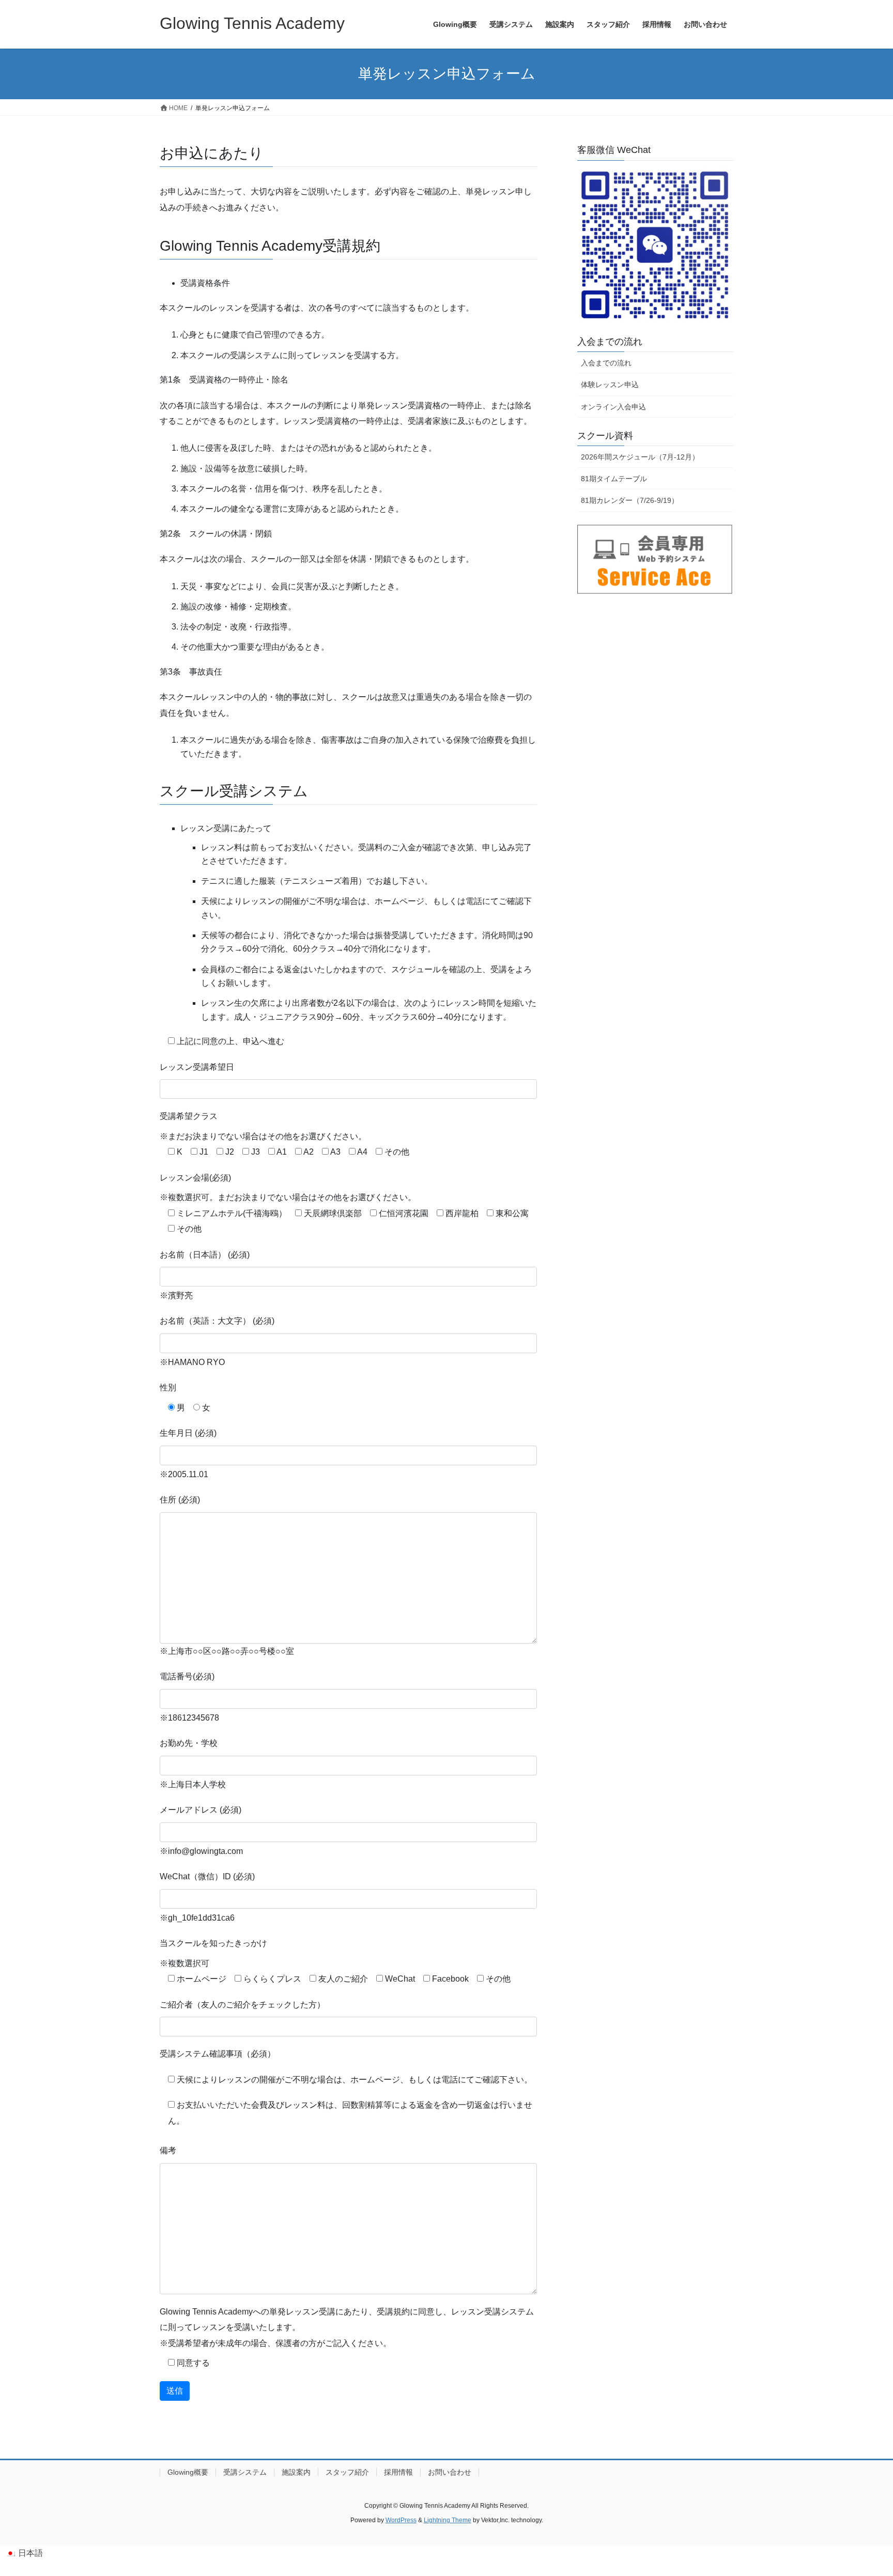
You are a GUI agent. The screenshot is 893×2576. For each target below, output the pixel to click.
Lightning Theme (448, 2520)
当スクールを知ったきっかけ (213, 1943)
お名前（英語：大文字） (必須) (217, 1321)
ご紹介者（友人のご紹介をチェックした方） (242, 2005)
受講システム (245, 2472)
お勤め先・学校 (189, 1743)
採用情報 (398, 2472)
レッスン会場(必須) (195, 1178)
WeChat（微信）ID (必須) (207, 1876)
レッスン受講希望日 (197, 1067)
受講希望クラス (189, 1116)
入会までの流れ (606, 363)
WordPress (401, 2520)
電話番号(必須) (187, 1676)
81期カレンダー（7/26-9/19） (630, 500)
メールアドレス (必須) (201, 1810)
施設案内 (296, 2472)
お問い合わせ (450, 2472)
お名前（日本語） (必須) (205, 1255)
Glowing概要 (188, 2472)
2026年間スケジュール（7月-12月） (640, 457)
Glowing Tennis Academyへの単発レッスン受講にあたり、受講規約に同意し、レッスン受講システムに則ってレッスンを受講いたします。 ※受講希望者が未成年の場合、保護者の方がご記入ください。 (347, 2327)
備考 (168, 2150)
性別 (168, 1387)
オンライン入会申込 (613, 407)
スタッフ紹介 (347, 2472)
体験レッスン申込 (610, 385)
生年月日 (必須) (188, 1433)
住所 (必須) (180, 1500)
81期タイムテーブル (614, 479)
